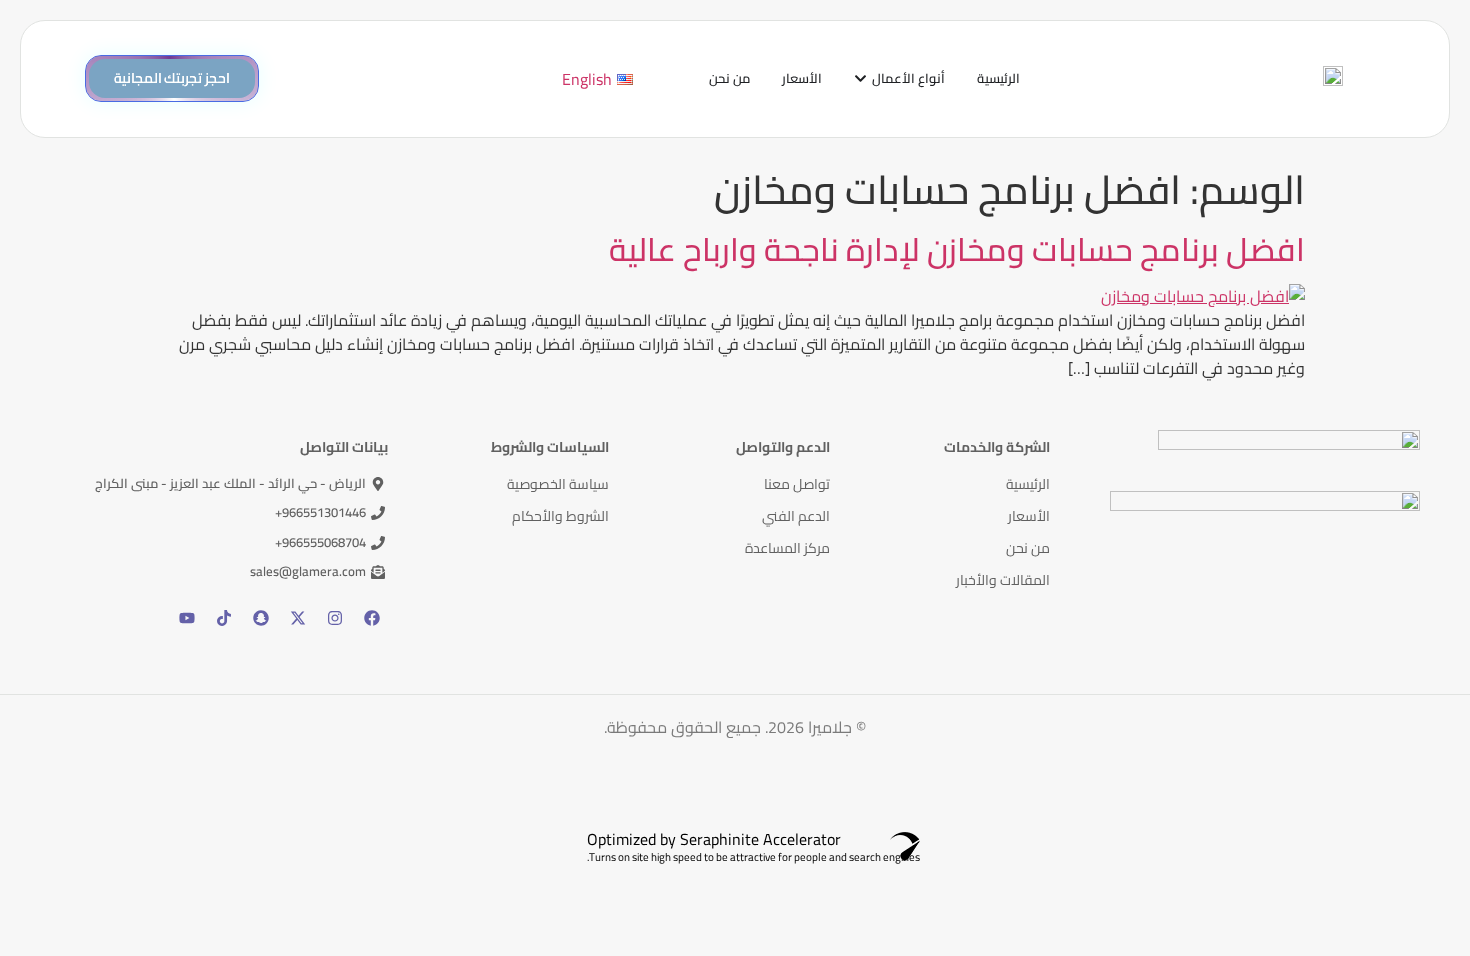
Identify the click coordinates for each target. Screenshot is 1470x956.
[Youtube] (187, 618)
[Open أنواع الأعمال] (860, 79)
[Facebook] (372, 618)
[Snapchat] (261, 618)
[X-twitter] (298, 618)
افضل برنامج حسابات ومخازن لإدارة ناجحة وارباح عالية (957, 249)
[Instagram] (335, 618)
